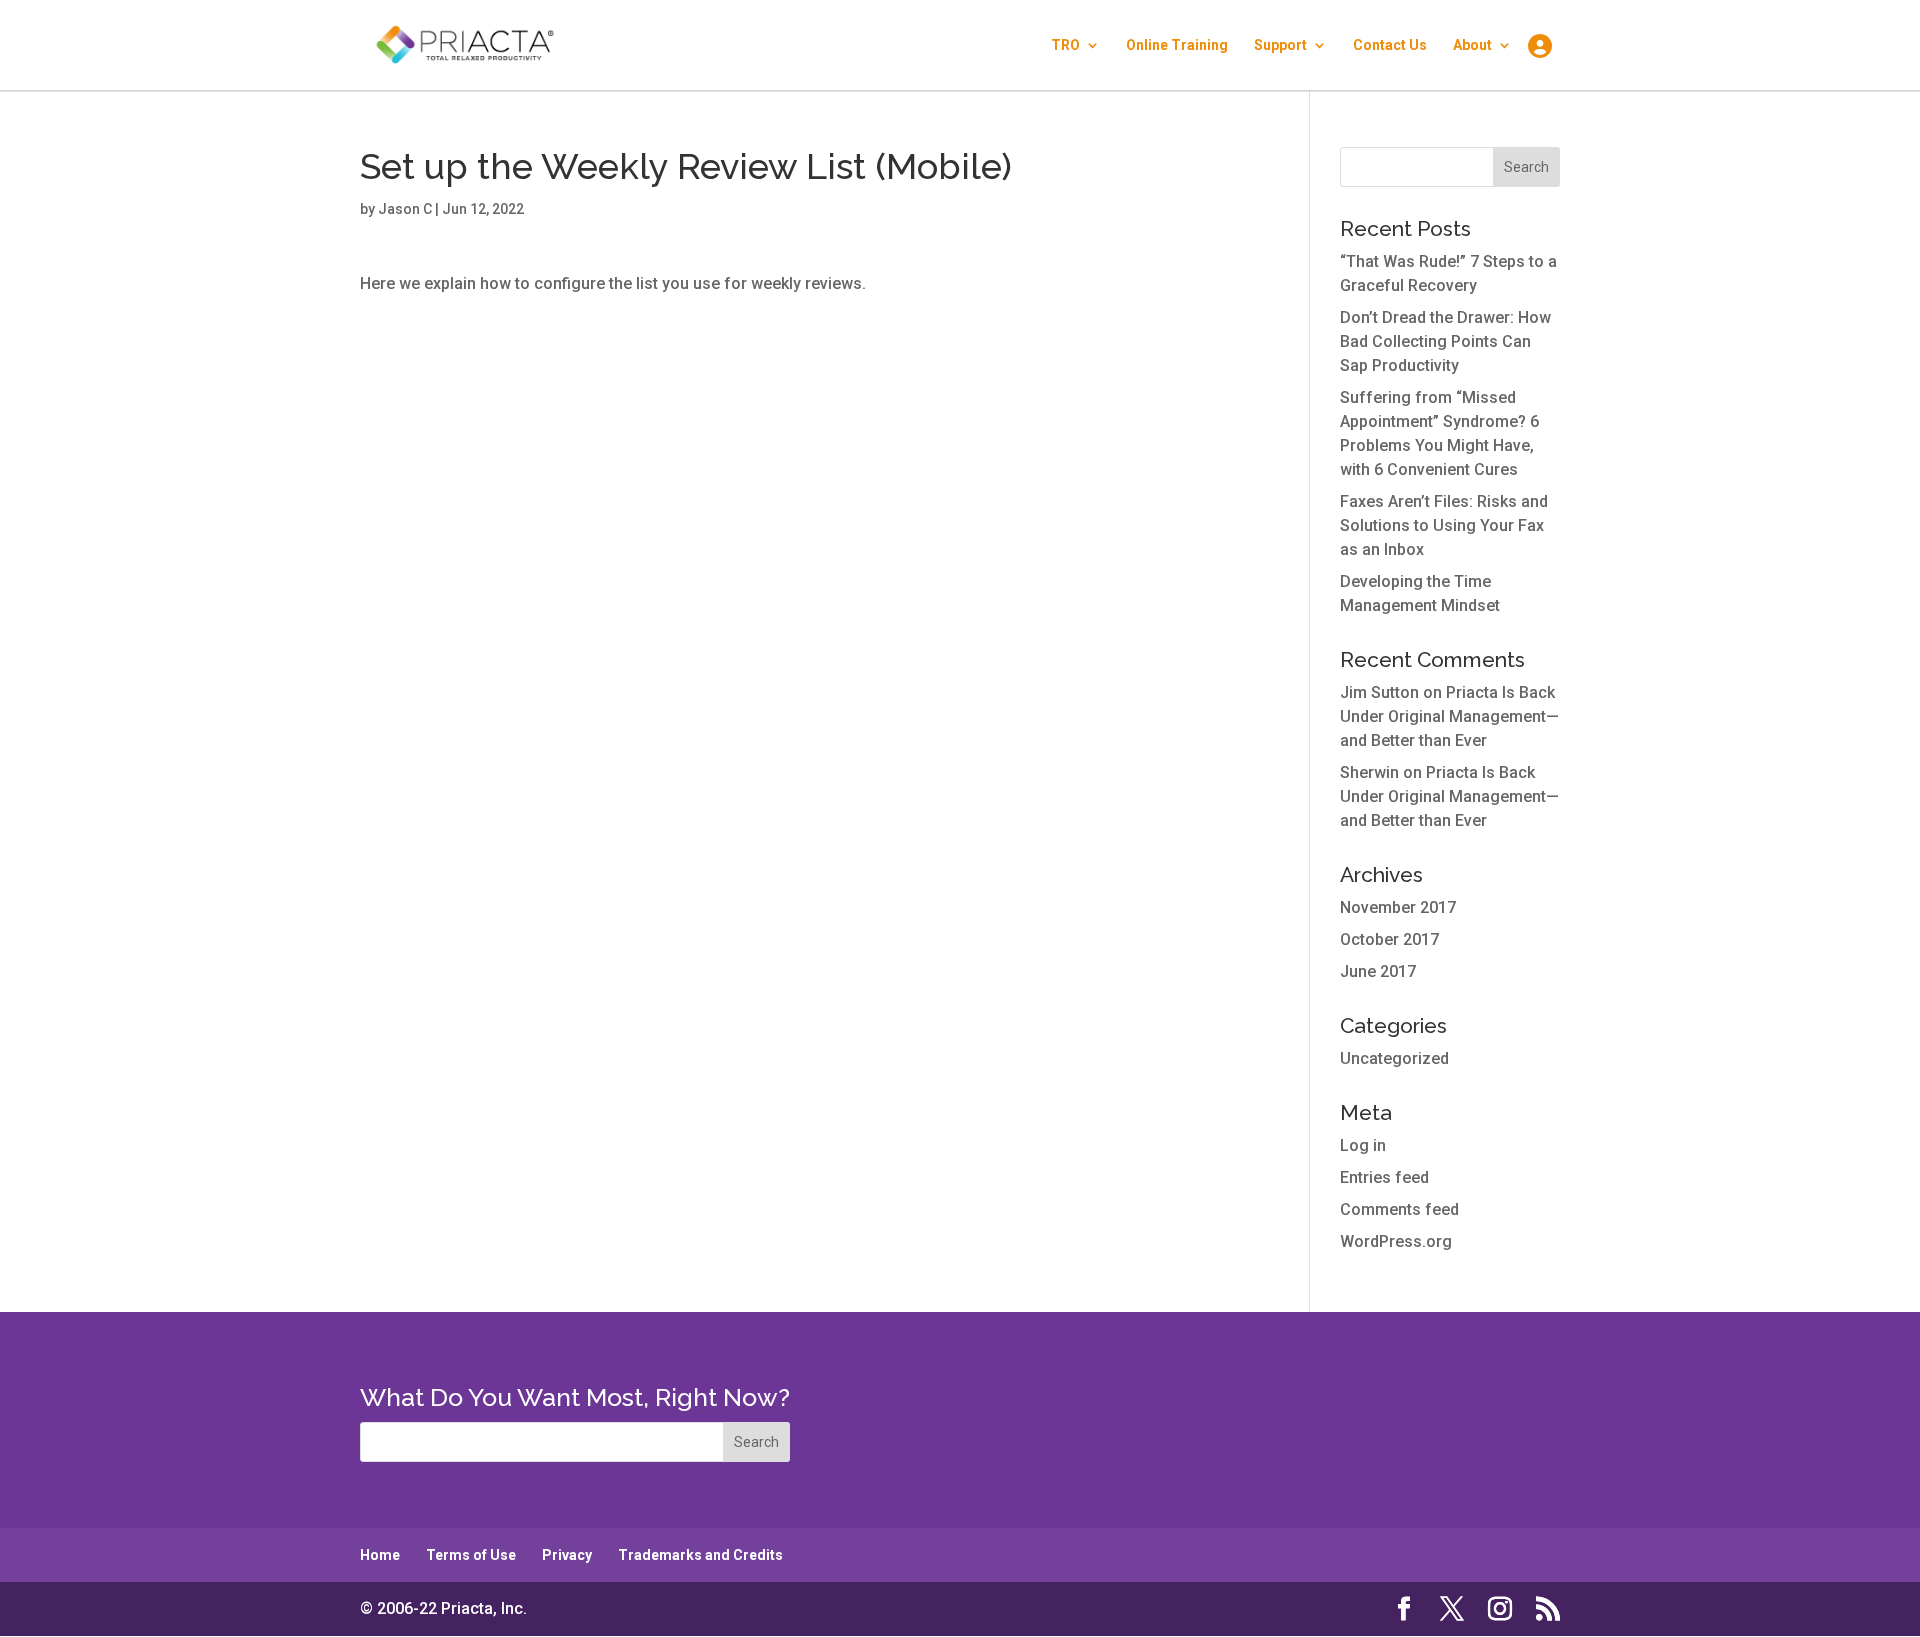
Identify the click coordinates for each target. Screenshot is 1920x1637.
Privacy (567, 1555)
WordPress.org (1396, 1241)
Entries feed (1384, 1177)
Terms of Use (471, 1555)
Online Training (1177, 45)
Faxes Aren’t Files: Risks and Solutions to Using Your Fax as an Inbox (1444, 525)
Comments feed (1399, 1209)
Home (380, 1555)
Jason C (405, 209)
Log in (1363, 1145)
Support (1280, 45)
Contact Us (1390, 45)
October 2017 (1389, 939)
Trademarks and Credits (700, 1555)
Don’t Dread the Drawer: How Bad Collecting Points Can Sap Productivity (1445, 341)
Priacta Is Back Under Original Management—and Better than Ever (1449, 716)
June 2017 (1378, 971)
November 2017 (1398, 907)
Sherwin (1369, 772)
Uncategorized (1394, 1058)
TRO (1065, 45)
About (1472, 45)
